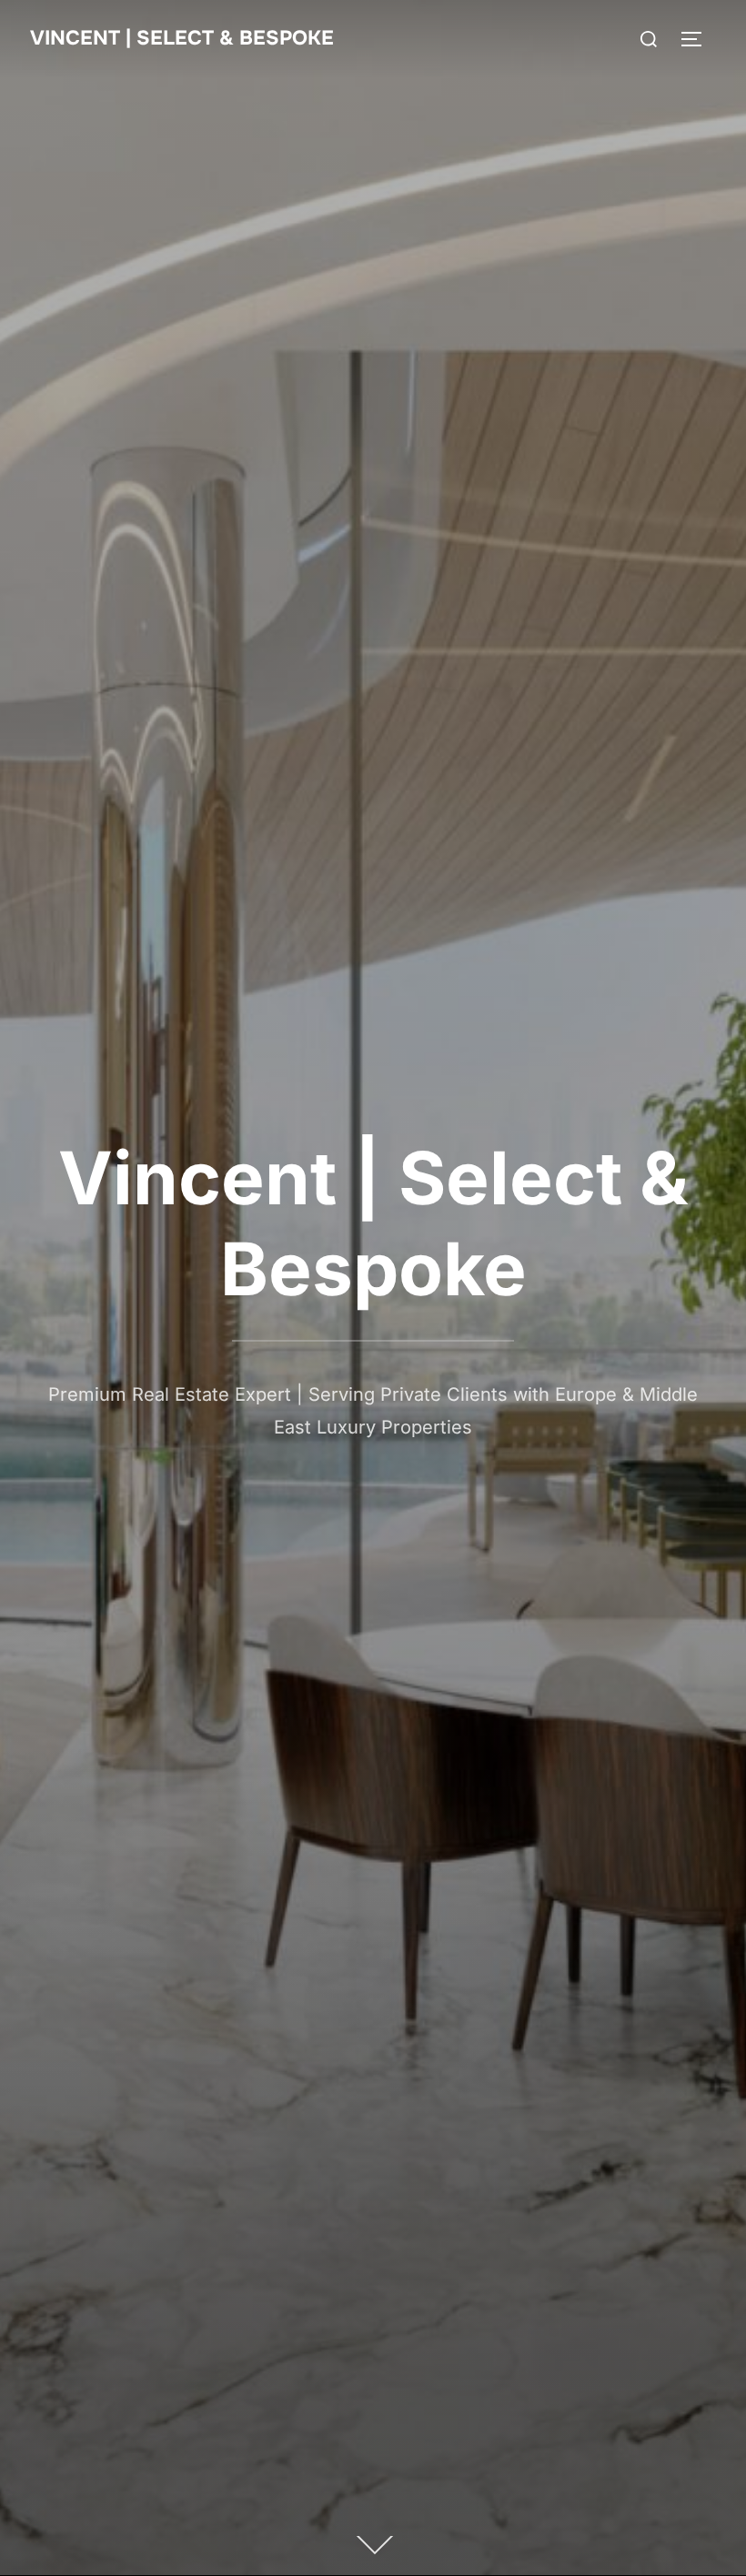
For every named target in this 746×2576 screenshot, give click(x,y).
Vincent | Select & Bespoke (182, 38)
